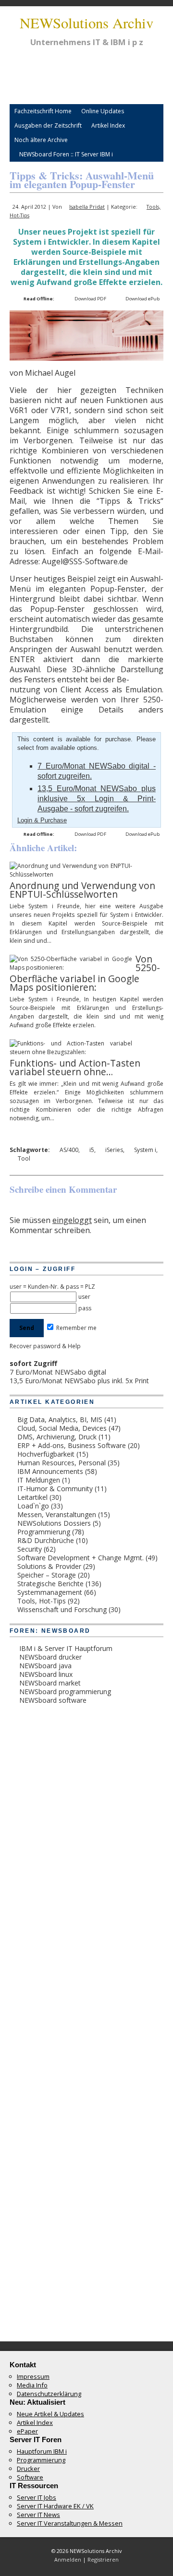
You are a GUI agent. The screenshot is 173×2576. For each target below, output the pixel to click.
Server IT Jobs (37, 2497)
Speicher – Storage (47, 1575)
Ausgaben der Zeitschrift (48, 125)
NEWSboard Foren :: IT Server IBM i (66, 154)
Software (30, 2477)
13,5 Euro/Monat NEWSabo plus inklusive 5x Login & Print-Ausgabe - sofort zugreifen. (97, 799)
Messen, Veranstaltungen (57, 1514)
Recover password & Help (45, 1346)
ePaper (27, 2431)
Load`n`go (33, 1506)
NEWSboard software (53, 1700)
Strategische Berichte (50, 1584)
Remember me (76, 1328)
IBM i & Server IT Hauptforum (66, 1648)
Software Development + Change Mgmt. (80, 1558)
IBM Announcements (50, 1471)
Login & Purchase (42, 820)
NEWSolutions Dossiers (54, 1523)
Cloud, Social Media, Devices (62, 1428)
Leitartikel (32, 1497)
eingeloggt (72, 1220)
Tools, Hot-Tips (42, 1601)
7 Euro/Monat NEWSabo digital (58, 1372)
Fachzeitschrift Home (43, 111)
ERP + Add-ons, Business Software (72, 1445)
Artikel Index (108, 125)
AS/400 (69, 1150)
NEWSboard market (50, 1683)
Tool (24, 1158)
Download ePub (142, 299)
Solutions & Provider (49, 1566)
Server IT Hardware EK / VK (55, 2506)
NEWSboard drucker (50, 1657)
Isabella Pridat (87, 207)
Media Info (32, 2385)
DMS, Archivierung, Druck (57, 1437)
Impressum (33, 2376)
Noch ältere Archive (41, 140)
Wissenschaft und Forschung (62, 1609)
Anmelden (68, 2559)
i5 (92, 1150)
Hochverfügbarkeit (46, 1454)
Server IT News (38, 2515)
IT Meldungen (39, 1480)
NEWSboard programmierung (65, 1692)
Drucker (28, 2469)
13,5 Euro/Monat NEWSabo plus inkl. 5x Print (79, 1381)
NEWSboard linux (46, 1674)
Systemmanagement (50, 1592)
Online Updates (103, 111)
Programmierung (44, 1532)
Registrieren (103, 2559)
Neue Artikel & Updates (50, 2414)
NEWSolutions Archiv (86, 23)
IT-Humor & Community (55, 1489)
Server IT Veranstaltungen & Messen (70, 2523)
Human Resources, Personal (62, 1463)
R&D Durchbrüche (46, 1540)
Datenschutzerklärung (49, 2394)
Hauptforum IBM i (42, 2451)
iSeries (114, 1150)
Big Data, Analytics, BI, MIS (60, 1419)
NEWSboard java (45, 1666)
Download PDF (90, 299)
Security (30, 1549)
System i (145, 1150)
